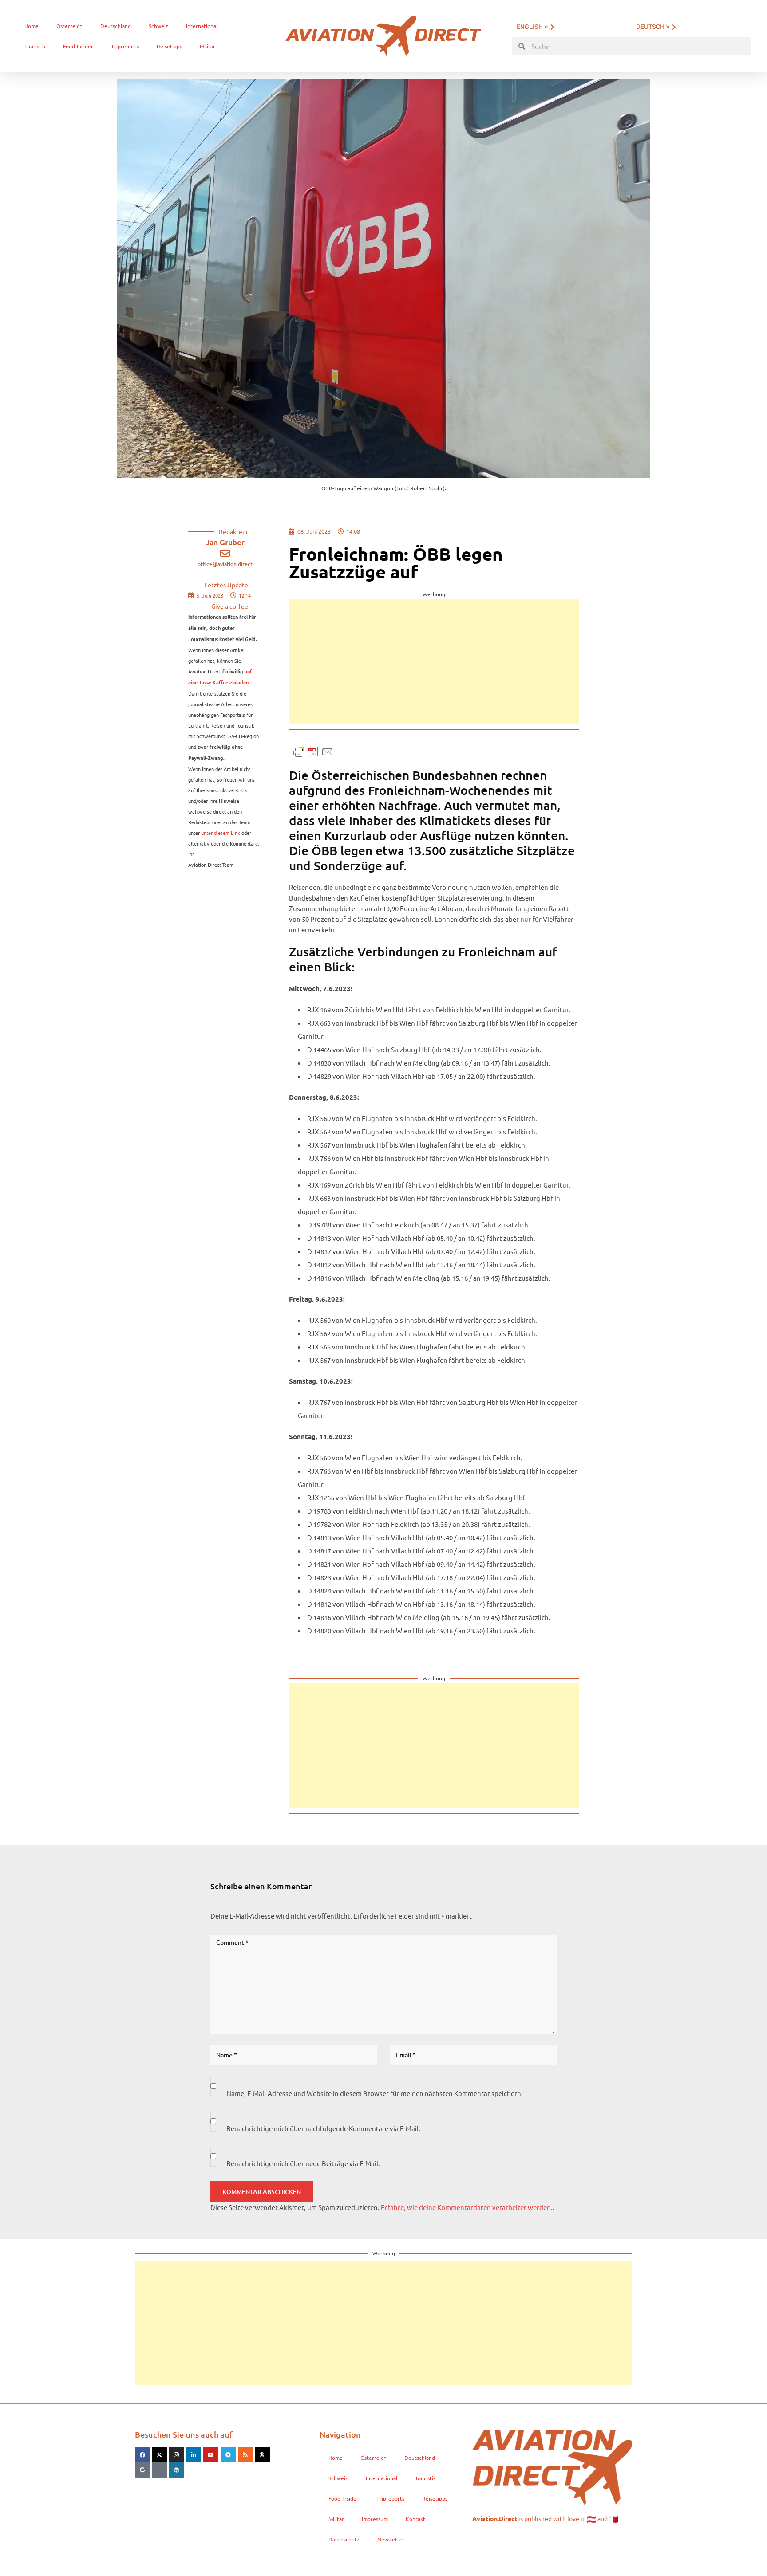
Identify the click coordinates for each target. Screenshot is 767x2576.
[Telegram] (228, 2455)
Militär (208, 46)
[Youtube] (211, 2455)
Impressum (375, 2519)
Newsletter (391, 2539)
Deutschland (116, 26)
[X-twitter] (160, 2455)
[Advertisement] (434, 661)
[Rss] (245, 2455)
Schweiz (158, 26)
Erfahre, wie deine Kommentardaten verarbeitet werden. (467, 2207)
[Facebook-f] (142, 2455)
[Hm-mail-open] (160, 2470)
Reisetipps (169, 46)
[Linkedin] (194, 2455)
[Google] (142, 2470)
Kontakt (415, 2519)
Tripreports (125, 46)
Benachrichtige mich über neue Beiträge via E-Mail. (303, 2163)
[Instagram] (177, 2455)
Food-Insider (78, 46)
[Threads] (262, 2455)
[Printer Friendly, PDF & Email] (313, 751)
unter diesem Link (221, 833)
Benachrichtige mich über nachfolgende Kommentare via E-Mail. (323, 2128)
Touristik (35, 46)
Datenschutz (344, 2539)
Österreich (69, 26)
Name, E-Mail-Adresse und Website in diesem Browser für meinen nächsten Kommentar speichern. (375, 2093)
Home (32, 26)
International (202, 26)
